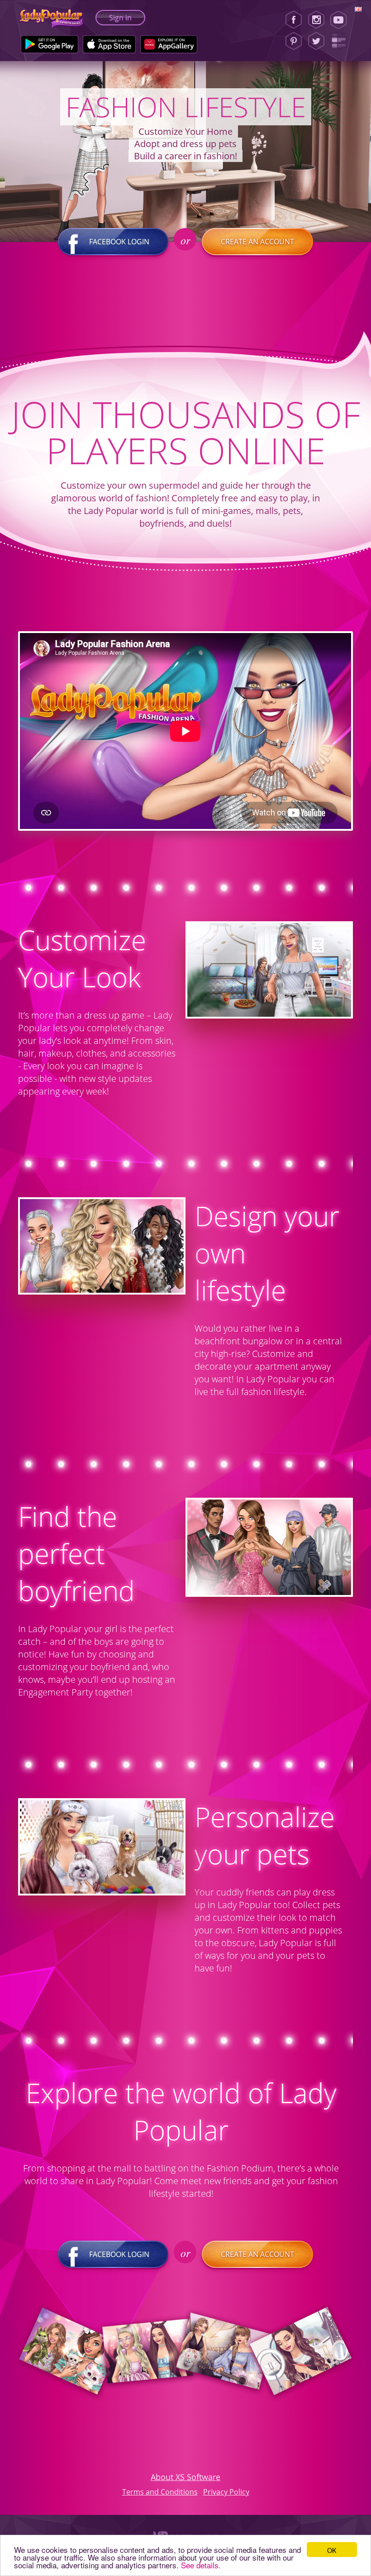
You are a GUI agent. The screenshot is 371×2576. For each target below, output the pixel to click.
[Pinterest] (294, 41)
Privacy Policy (226, 2492)
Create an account (257, 242)
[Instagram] (316, 20)
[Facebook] (294, 20)
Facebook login (119, 242)
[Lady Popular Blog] (341, 41)
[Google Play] (50, 44)
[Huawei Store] (169, 44)
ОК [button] (332, 2550)
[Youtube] (341, 20)
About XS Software (185, 2477)
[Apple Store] (109, 44)
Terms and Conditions (160, 2492)
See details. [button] (201, 2565)
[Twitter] (316, 41)
